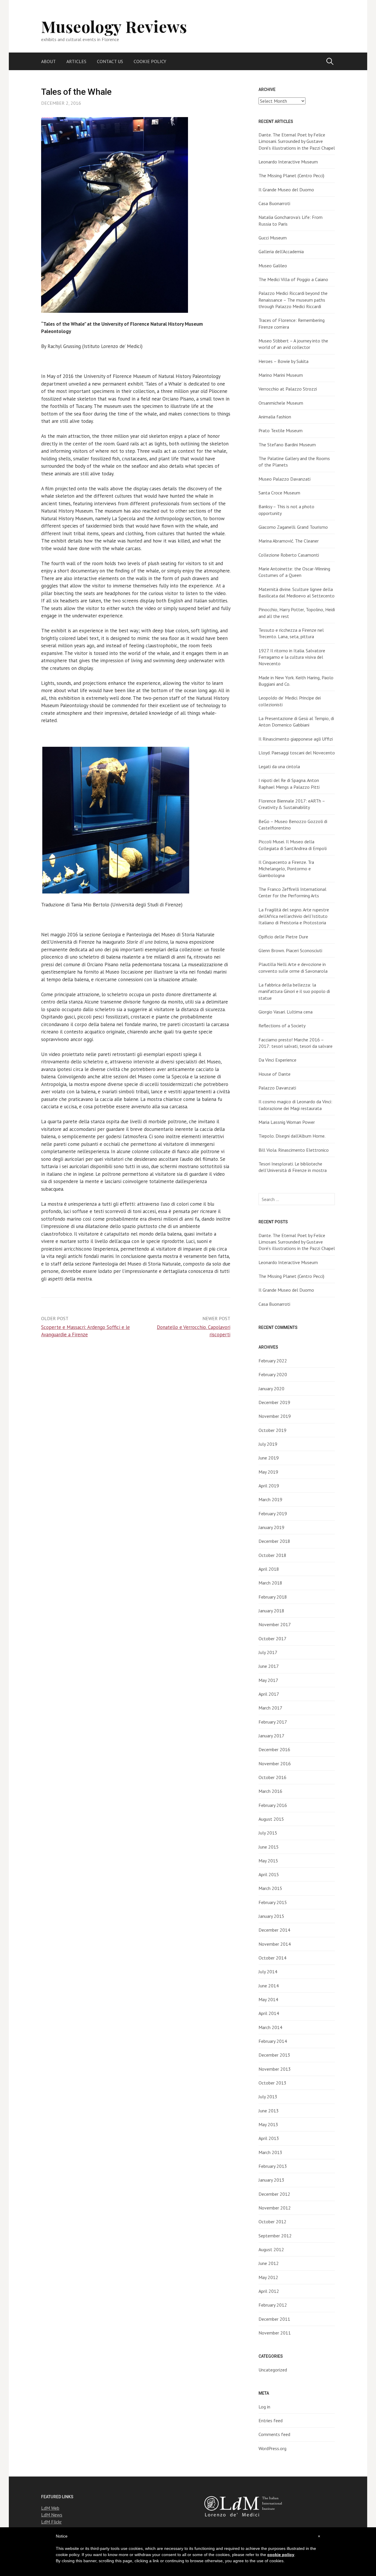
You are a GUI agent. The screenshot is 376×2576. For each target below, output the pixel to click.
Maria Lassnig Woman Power (287, 1122)
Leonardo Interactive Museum (288, 162)
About (48, 61)
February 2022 (273, 1361)
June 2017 (269, 1666)
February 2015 (273, 1902)
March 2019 (270, 1499)
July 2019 (268, 1444)
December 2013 (274, 2055)
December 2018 (274, 1541)
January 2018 (271, 1611)
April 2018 (269, 1569)
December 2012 (274, 2194)
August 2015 (271, 1819)
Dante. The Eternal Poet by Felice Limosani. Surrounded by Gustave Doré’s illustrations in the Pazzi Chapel (297, 141)
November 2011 (275, 2333)
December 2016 (274, 1749)
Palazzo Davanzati (277, 1088)
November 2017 (275, 1624)
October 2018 (272, 1555)
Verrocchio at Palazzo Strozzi (288, 389)
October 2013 (272, 2083)
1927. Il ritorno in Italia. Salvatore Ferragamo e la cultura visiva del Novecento (292, 657)
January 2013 (271, 2180)
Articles (76, 61)
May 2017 (268, 1680)
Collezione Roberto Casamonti (289, 555)
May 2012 (268, 2277)
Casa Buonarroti (274, 203)
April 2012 (269, 2291)
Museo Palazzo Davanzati (284, 479)
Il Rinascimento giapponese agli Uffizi (296, 739)
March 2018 (270, 1583)
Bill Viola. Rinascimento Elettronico (294, 1150)
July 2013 (268, 2097)
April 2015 (269, 1874)
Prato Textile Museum (281, 430)
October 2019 (272, 1430)
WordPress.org (272, 2448)
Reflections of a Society (282, 1026)
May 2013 (268, 2124)
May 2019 (268, 1472)
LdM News (52, 2515)
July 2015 (268, 1833)
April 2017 (269, 1694)
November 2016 (275, 1763)
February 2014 (273, 2041)
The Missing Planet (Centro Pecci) (291, 175)
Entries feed (271, 2420)
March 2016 (270, 1791)
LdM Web (50, 2508)
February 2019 (273, 1513)
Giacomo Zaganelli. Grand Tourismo (293, 527)
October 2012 (272, 2222)
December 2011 (274, 2319)
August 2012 (271, 2249)
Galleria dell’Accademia (281, 251)
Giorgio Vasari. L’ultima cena (286, 1012)
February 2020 (273, 1374)
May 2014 (268, 1999)
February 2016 (273, 1805)
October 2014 (272, 1958)
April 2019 (269, 1486)
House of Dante (275, 1074)
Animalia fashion (275, 417)
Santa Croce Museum (279, 493)
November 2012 (275, 2208)
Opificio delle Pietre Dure (283, 937)
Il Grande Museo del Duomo (286, 190)
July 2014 (268, 1972)
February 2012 (273, 2305)
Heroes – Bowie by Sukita (283, 361)
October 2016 (272, 1777)
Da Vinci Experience (277, 1060)
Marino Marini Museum (281, 375)
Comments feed (274, 2434)
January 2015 (271, 1916)
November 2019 (275, 1416)
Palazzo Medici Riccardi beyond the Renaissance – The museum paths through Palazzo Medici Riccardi (293, 300)
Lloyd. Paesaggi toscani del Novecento (297, 753)
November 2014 (275, 1944)
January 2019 (271, 1527)
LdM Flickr (51, 2522)
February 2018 (273, 1597)
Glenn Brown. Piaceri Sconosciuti (290, 950)
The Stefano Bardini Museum (287, 445)
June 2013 (269, 2111)
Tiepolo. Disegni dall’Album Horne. (292, 1136)
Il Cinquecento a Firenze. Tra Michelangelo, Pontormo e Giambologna (286, 869)
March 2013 (270, 2152)
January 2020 (271, 1388)
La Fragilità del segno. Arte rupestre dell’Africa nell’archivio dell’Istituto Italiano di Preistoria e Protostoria (294, 916)
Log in (264, 2407)
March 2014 (270, 2027)
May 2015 (268, 1861)
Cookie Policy (150, 61)
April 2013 (269, 2138)
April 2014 (269, 2013)
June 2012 (269, 2263)
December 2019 (274, 1402)
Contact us (110, 61)
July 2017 (268, 1652)
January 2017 (271, 1736)
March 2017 (270, 1708)
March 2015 (270, 1888)
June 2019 (269, 1458)
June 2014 (269, 1986)
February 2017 (273, 1722)
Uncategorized (273, 2370)
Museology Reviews (114, 26)
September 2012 (275, 2236)
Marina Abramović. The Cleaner (289, 541)
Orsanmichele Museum (281, 403)
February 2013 (273, 2166)
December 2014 (274, 1930)
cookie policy (281, 2555)
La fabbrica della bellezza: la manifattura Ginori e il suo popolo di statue (294, 991)
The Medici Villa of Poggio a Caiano (293, 279)
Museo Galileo (273, 266)
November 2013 (275, 2069)
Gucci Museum (273, 238)
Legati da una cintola (279, 766)
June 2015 (269, 1847)
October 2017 (272, 1638)
